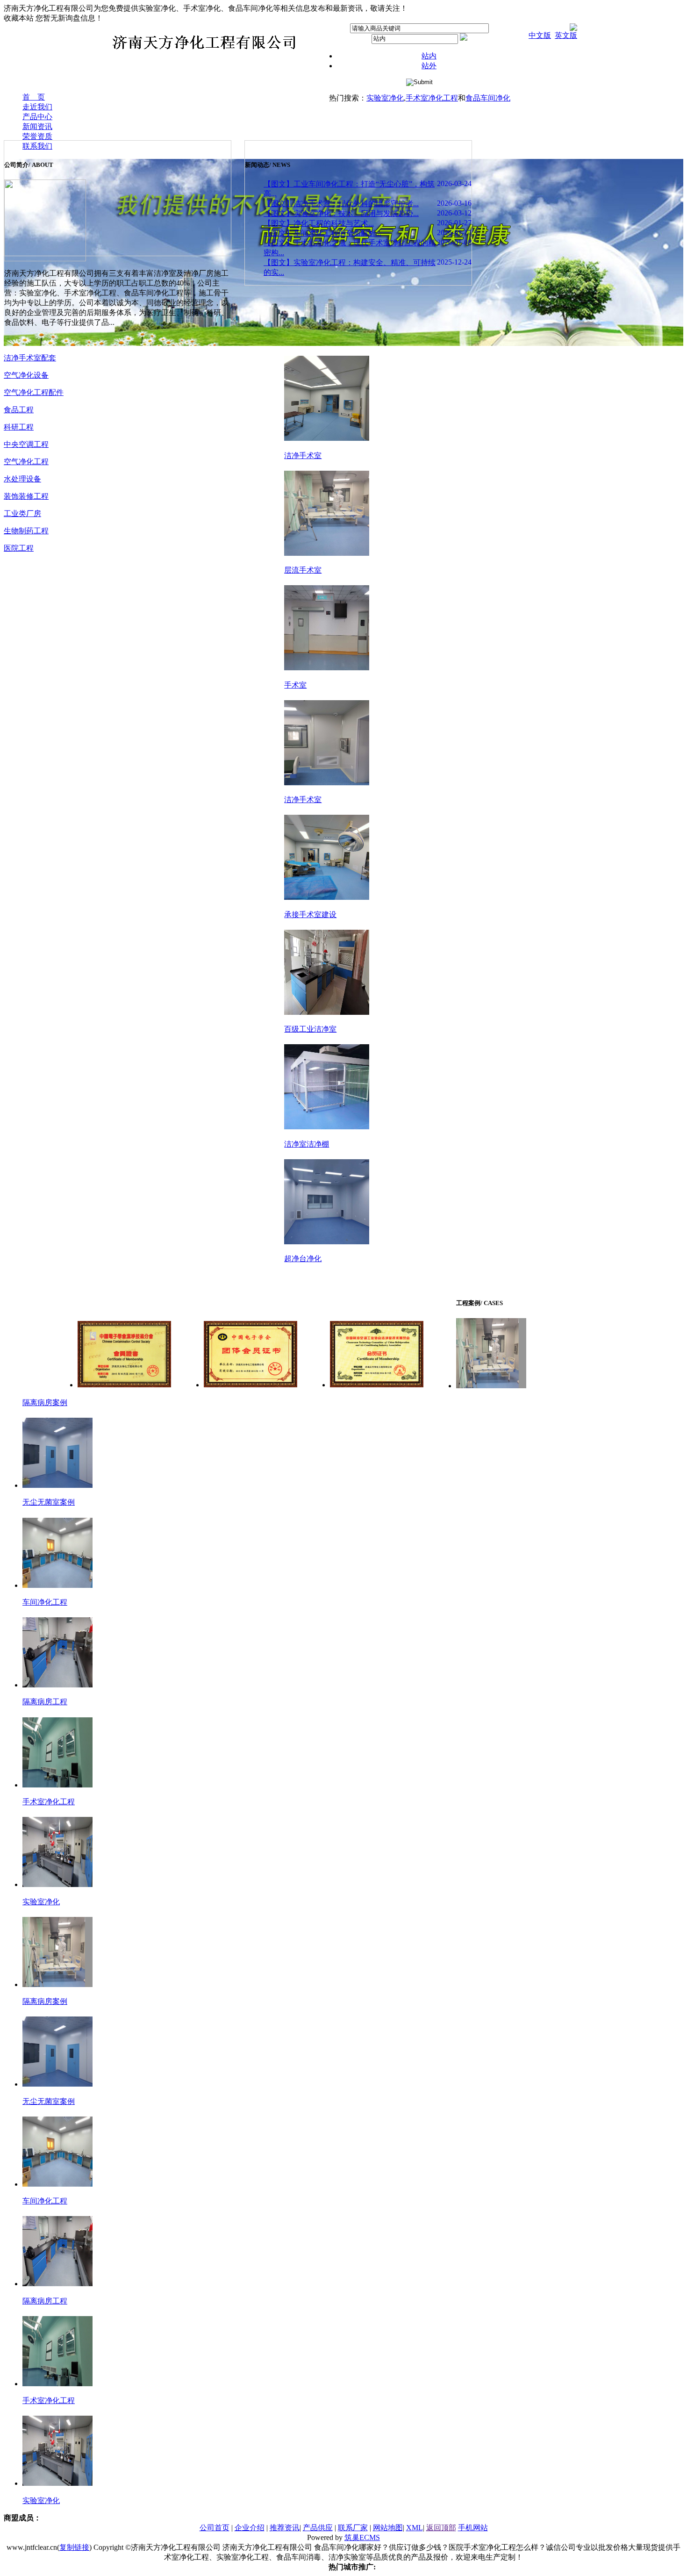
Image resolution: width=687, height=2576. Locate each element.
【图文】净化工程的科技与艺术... (319, 223)
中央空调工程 (26, 444)
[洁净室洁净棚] (327, 1127)
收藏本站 (19, 18)
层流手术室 (303, 570)
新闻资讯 (37, 126)
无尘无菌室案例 (49, 1502)
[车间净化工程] (57, 1585)
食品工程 (19, 410)
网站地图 (388, 2528)
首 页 (34, 97)
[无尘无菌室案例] (57, 1485)
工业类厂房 (22, 513)
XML (415, 2528)
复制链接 (74, 2547)
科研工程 (19, 427)
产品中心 (37, 117)
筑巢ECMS (362, 2537)
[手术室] (327, 668)
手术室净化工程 (432, 98)
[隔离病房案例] (491, 1386)
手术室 (295, 685)
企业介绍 (250, 2528)
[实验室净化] (57, 1884)
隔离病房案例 (45, 1403)
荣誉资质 (37, 136)
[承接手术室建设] (327, 897)
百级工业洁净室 (310, 1029)
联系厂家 (353, 2528)
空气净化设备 (26, 375)
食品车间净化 (488, 98)
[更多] (14, 148)
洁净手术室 (303, 456)
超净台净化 (303, 1259)
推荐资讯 (285, 2528)
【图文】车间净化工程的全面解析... (322, 233)
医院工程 (19, 548)
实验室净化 (385, 98)
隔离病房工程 (45, 1702)
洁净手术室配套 (30, 358)
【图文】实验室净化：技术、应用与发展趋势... (341, 213)
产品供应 (318, 2528)
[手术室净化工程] (57, 1785)
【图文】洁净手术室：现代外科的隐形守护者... (341, 204)
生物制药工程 (26, 531)
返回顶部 (441, 2528)
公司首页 (215, 2528)
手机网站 (473, 2528)
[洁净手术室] (327, 438)
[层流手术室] (327, 553)
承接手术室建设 (310, 915)
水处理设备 (22, 479)
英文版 (566, 35)
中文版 (540, 35)
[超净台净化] (327, 1242)
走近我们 (37, 107)
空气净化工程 (26, 462)
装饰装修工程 (26, 496)
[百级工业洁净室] (327, 1012)
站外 (429, 66)
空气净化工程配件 (34, 392)
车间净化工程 (45, 1602)
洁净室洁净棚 (307, 1144)
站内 (429, 56)
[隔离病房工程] (57, 1685)
